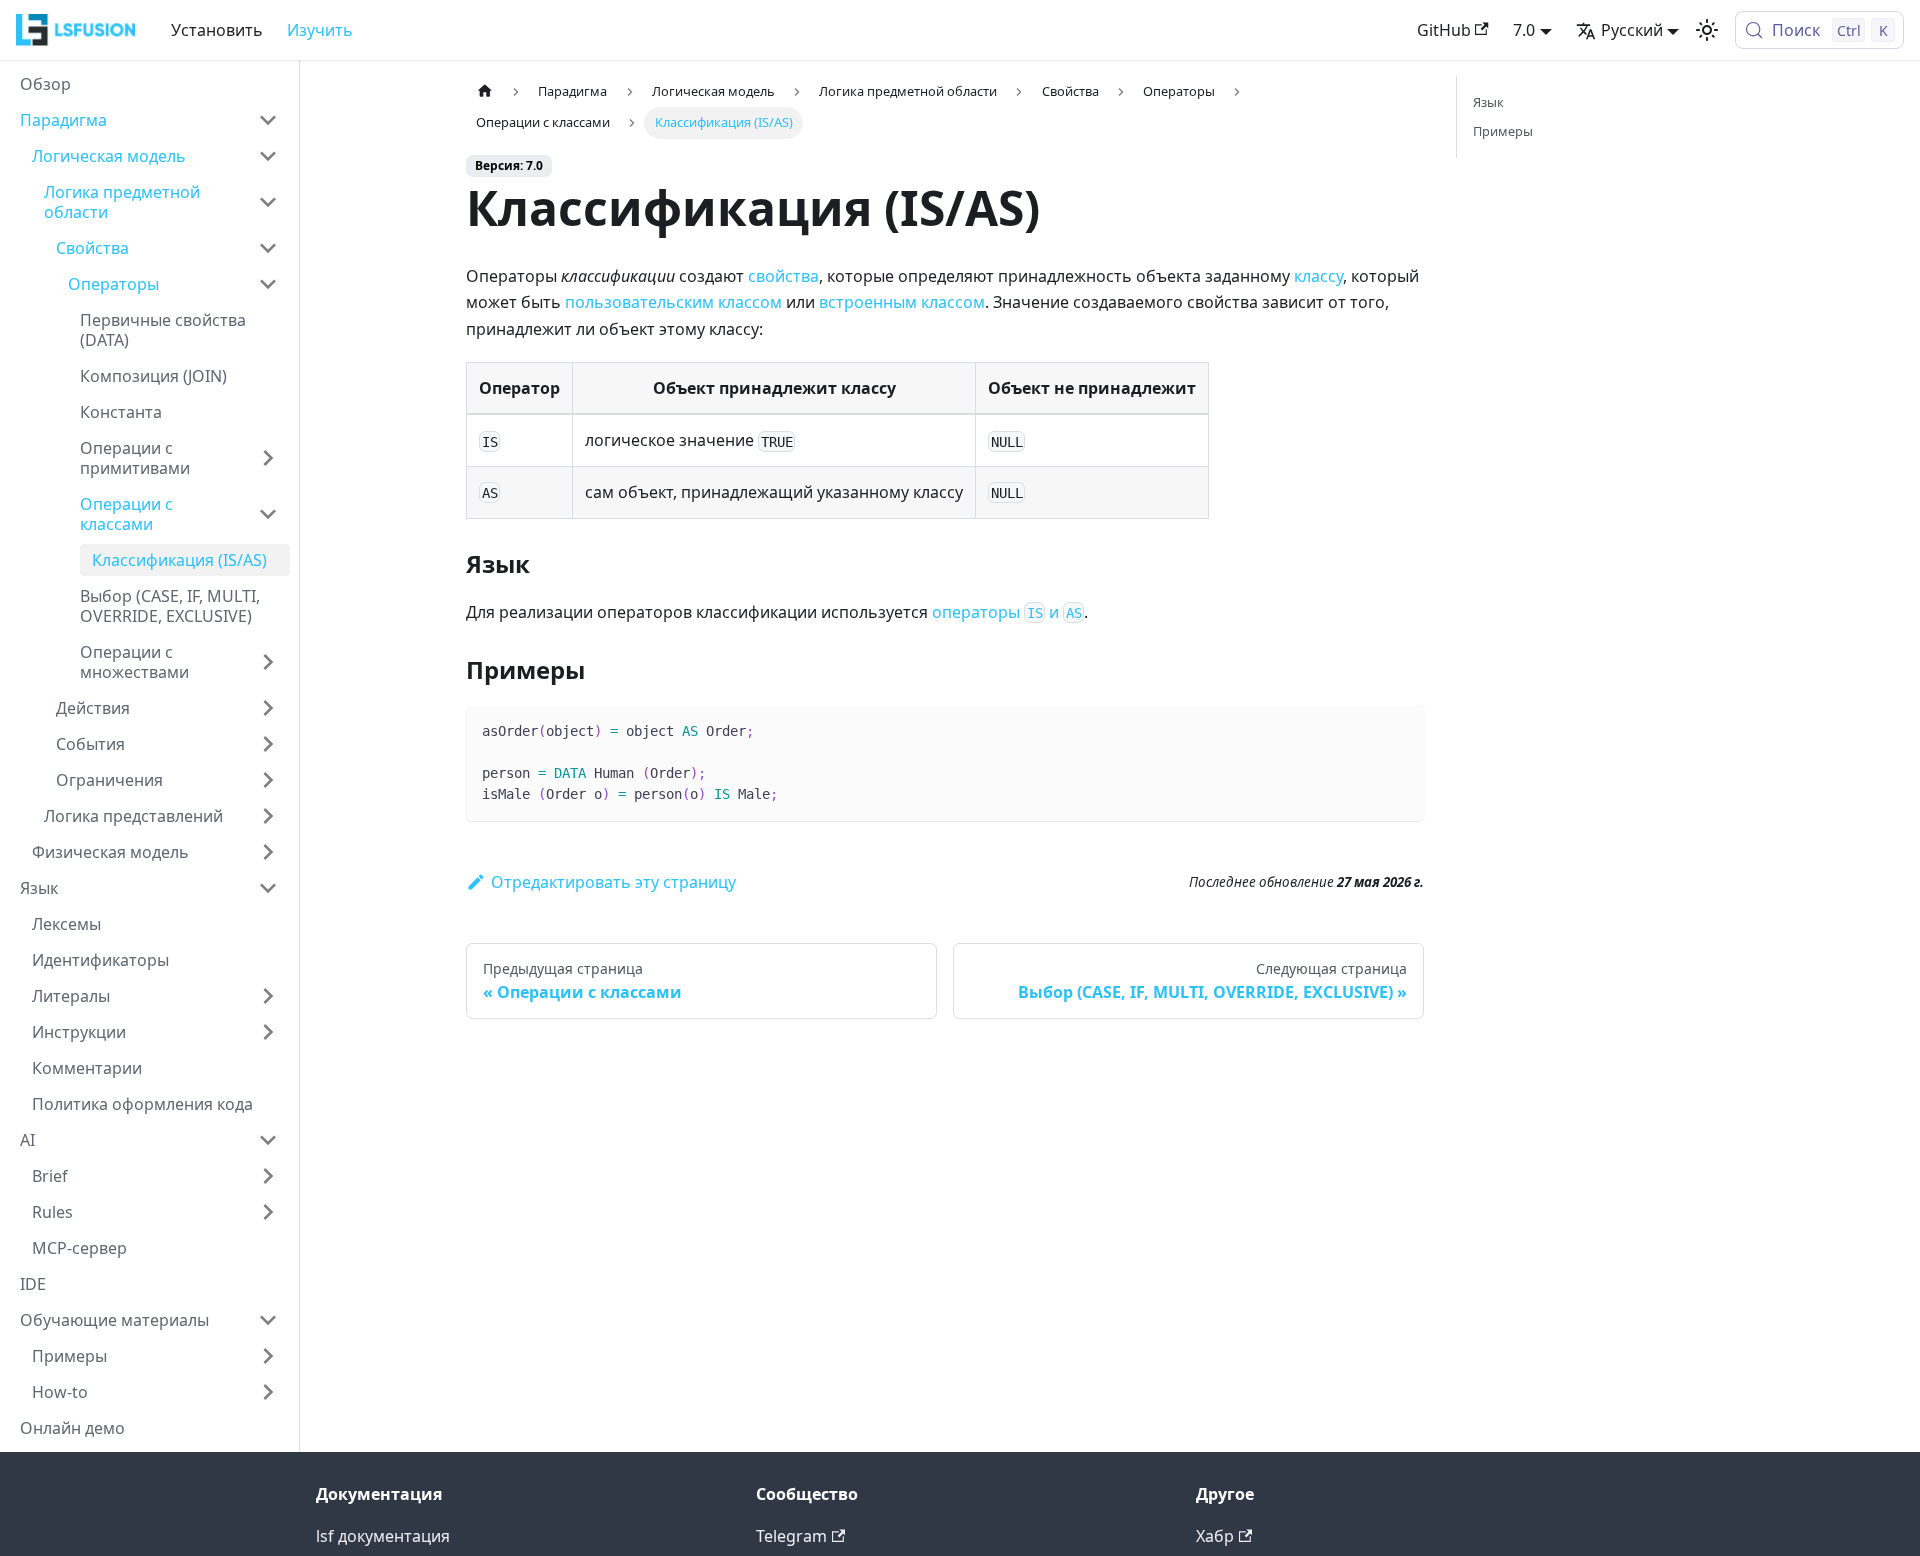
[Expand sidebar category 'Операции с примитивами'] (268, 458)
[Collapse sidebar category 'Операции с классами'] (268, 514)
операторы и (1007, 612)
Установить (217, 30)
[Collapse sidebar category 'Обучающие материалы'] (268, 1320)
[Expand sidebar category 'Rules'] (268, 1212)
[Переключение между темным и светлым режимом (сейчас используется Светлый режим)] (1707, 30)
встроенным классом (902, 302)
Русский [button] (1632, 30)
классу (1318, 276)
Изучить (320, 30)
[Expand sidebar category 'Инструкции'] (268, 1032)
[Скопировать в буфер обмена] (1399, 729)
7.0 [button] (1524, 30)
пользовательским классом (673, 302)
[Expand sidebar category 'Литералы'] (268, 996)
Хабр (1215, 1536)
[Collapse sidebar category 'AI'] (268, 1140)
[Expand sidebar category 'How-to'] (268, 1392)
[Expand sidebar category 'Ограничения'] (268, 780)
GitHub (1444, 30)
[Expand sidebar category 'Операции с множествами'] (268, 662)
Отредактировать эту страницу (613, 882)
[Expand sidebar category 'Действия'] (268, 708)
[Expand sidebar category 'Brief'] (268, 1176)
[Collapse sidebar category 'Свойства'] (268, 248)
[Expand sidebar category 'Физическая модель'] (268, 852)
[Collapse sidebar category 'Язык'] (268, 888)
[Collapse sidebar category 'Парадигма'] (268, 120)
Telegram (791, 1536)
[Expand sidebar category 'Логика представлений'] (268, 816)
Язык (1488, 102)
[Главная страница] (485, 91)
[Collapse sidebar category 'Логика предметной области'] (268, 202)
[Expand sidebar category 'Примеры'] (268, 1356)
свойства (783, 276)
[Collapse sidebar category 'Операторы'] (268, 284)
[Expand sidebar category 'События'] (268, 744)
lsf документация (383, 1536)
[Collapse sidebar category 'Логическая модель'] (268, 156)
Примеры (1503, 131)
